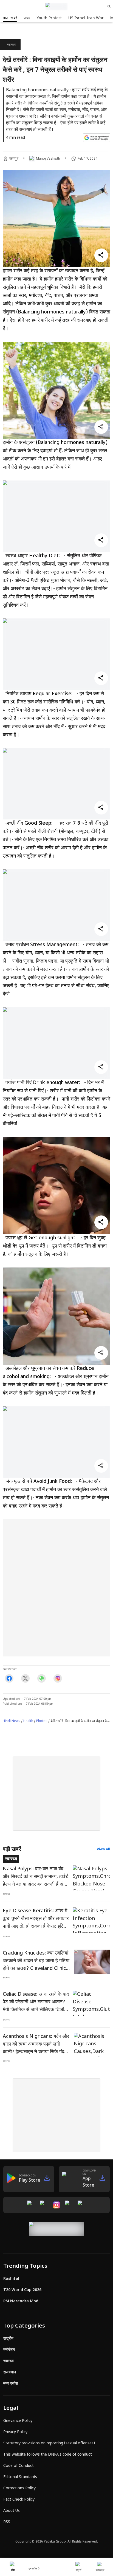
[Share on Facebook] (9, 1678)
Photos (42, 1721)
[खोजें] (109, 7)
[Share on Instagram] (58, 1678)
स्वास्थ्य (12, 45)
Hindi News (12, 1721)
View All (104, 1850)
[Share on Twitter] (25, 1678)
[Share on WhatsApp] (42, 1678)
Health (28, 1721)
